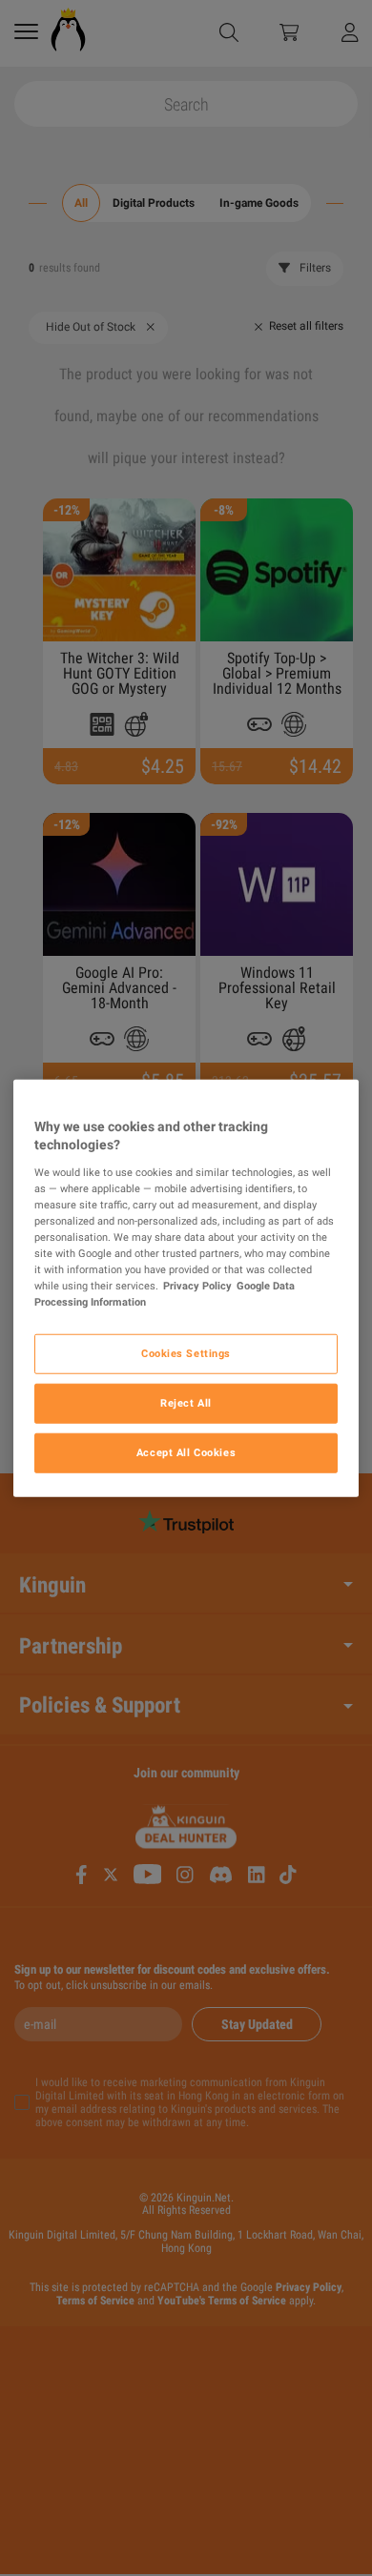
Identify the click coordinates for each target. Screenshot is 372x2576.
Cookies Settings (186, 1353)
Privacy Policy (197, 1286)
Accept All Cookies (186, 1452)
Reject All (186, 1403)
